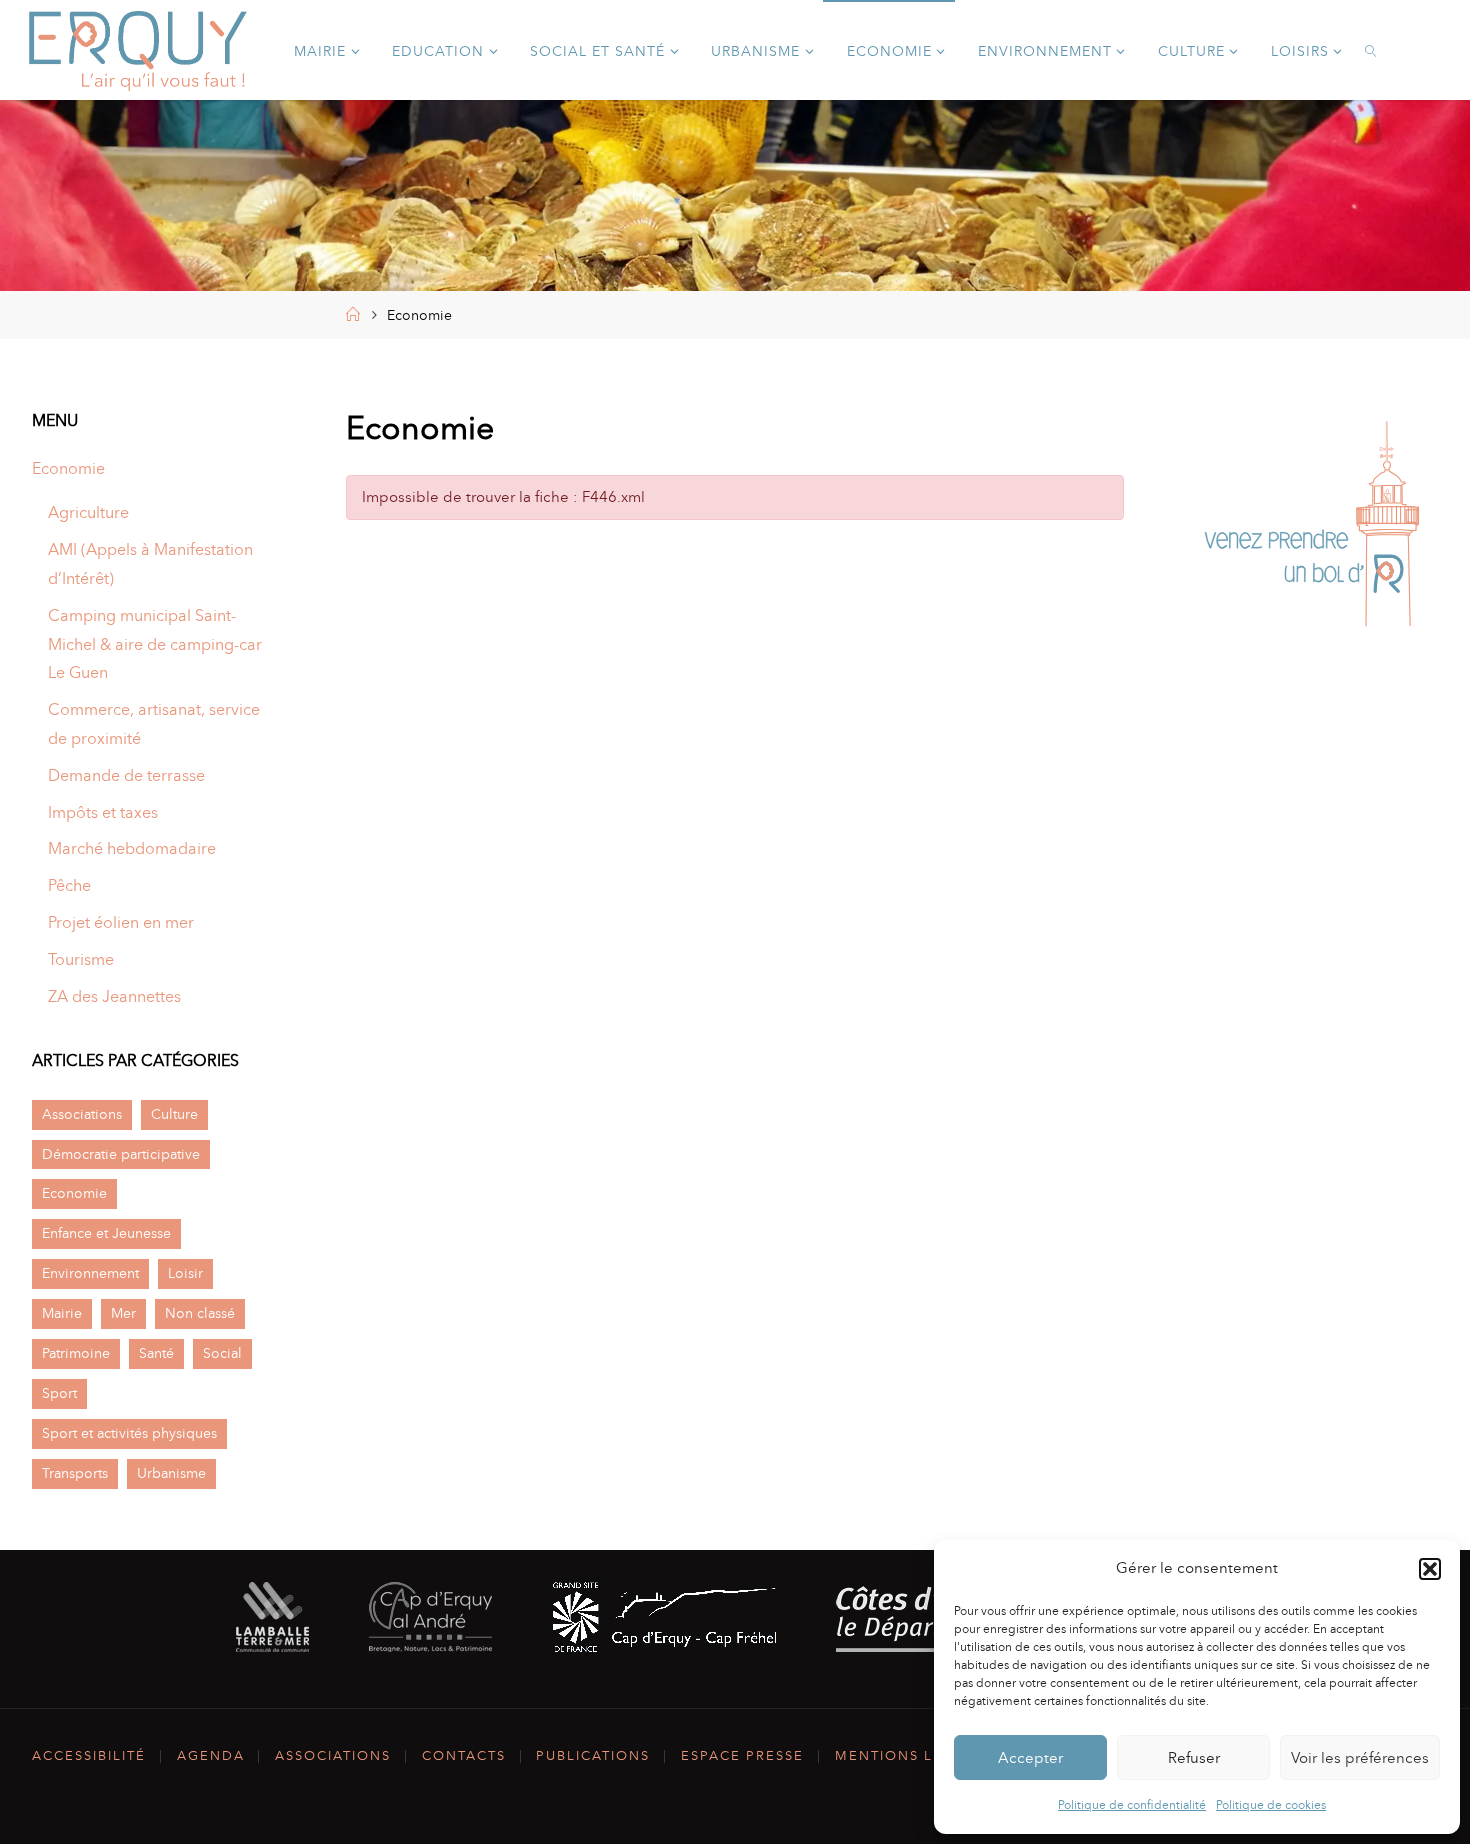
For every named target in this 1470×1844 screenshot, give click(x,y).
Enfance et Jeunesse (106, 1233)
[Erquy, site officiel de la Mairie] (138, 49)
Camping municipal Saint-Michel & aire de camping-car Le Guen (155, 644)
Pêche (69, 885)
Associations (82, 1114)
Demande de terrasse (126, 775)
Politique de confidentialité (1132, 1805)
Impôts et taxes (103, 812)
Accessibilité (89, 1755)
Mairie (62, 1313)
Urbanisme (171, 1473)
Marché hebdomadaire (132, 848)
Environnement (90, 1273)
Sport (59, 1393)
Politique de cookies (1271, 1805)
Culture (174, 1114)
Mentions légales (914, 1755)
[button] (1430, 1569)
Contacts (464, 1755)
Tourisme (81, 959)
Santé (156, 1353)
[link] (1371, 50)
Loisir (185, 1273)
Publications (593, 1755)
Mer (123, 1313)
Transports (75, 1473)
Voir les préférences (1360, 1758)
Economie (68, 468)
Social (222, 1353)
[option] (1312, 529)
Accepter (1030, 1758)
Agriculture (88, 512)
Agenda (211, 1755)
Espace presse (742, 1755)
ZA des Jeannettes (114, 996)
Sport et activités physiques (129, 1433)
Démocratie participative (121, 1154)
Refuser (1194, 1758)
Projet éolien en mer (121, 922)
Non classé (200, 1313)
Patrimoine (76, 1353)
